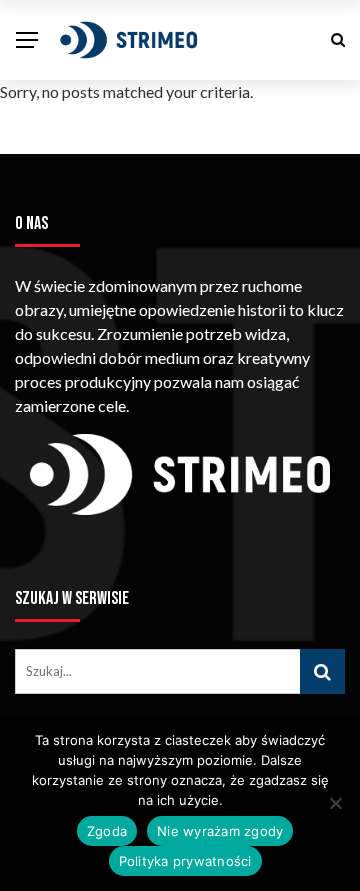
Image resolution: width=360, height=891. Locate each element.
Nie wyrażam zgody (220, 831)
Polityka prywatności (185, 861)
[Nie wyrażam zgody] (335, 803)
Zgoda (107, 831)
